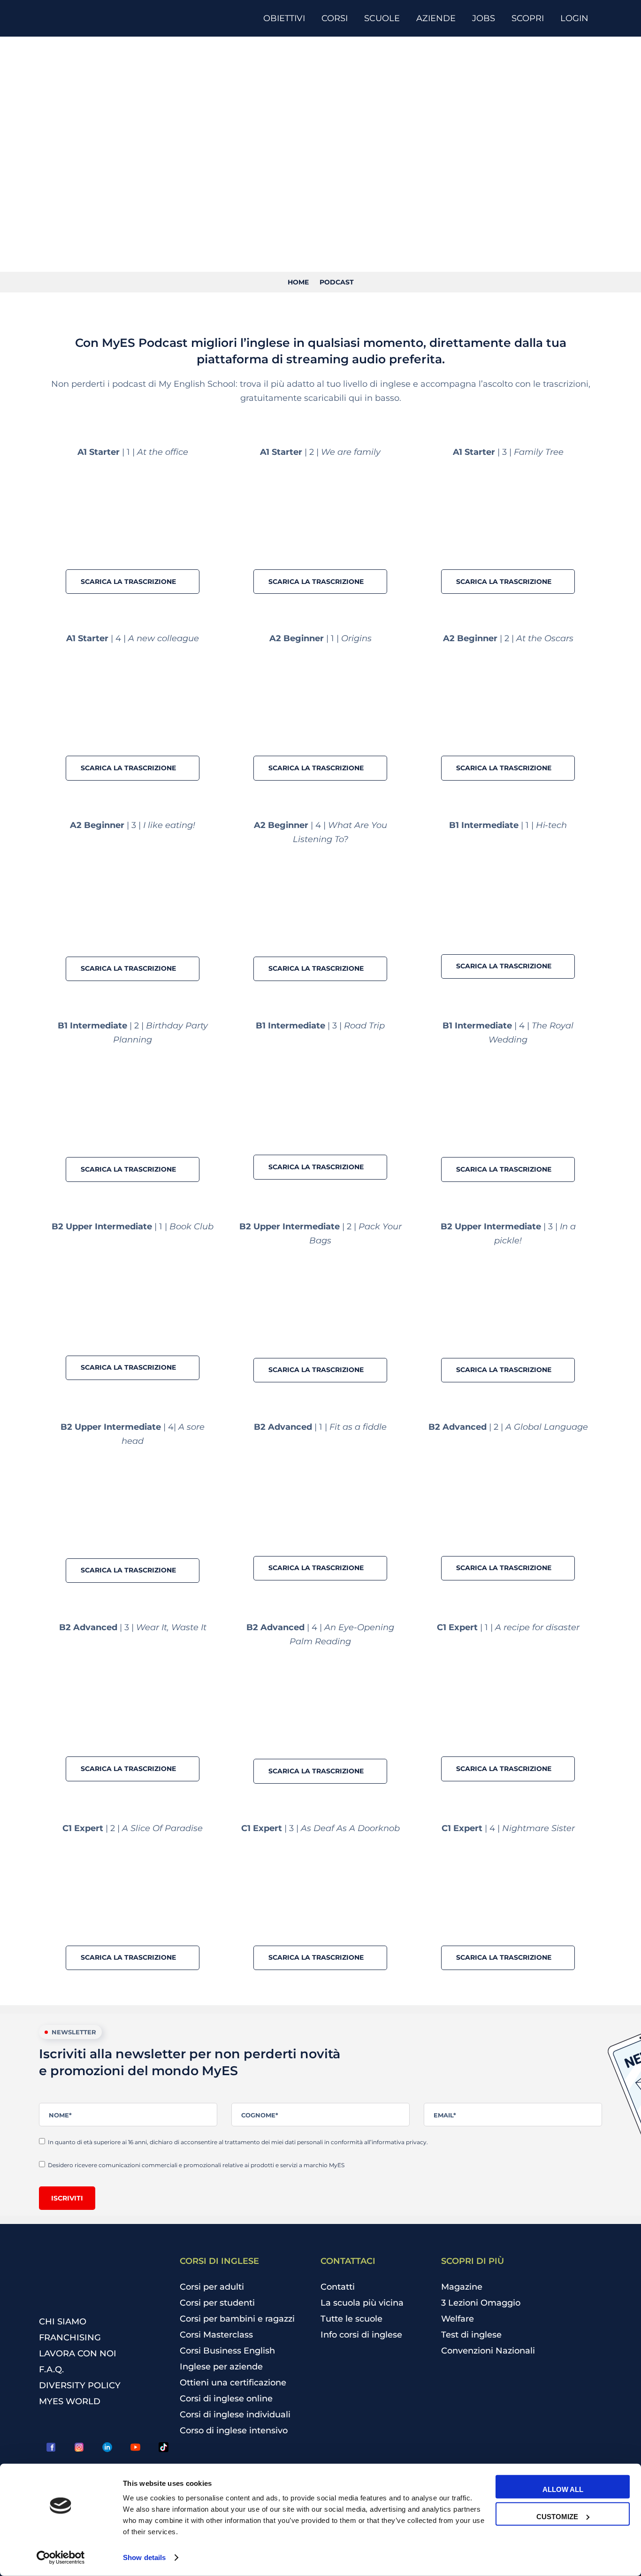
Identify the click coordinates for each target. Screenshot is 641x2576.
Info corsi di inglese (361, 2335)
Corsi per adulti (212, 2287)
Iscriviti (67, 2198)
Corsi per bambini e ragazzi (237, 2319)
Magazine (462, 2287)
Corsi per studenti (217, 2303)
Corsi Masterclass (216, 2335)
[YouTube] (135, 2447)
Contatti (338, 2287)
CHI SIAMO (63, 2322)
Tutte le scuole (351, 2319)
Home (298, 282)
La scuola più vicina (362, 2303)
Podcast (337, 282)
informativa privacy (399, 2142)
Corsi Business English (227, 2351)
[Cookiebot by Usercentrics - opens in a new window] (61, 2558)
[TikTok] (163, 2447)
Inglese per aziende (221, 2367)
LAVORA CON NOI (78, 2354)
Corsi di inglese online (226, 2399)
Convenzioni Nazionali (488, 2351)
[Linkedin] (107, 2447)
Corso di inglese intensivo (234, 2430)
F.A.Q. (51, 2369)
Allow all (563, 2489)
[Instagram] (79, 2447)
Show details (144, 2557)
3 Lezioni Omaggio (481, 2303)
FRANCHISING (70, 2338)
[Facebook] (51, 2447)
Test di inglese (471, 2335)
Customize (557, 2516)
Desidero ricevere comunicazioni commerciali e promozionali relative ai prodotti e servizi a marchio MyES (197, 2165)
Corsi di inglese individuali (235, 2415)
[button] (133, 582)
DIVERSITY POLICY (80, 2385)
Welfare (458, 2319)
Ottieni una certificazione (233, 2383)
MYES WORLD (70, 2401)
